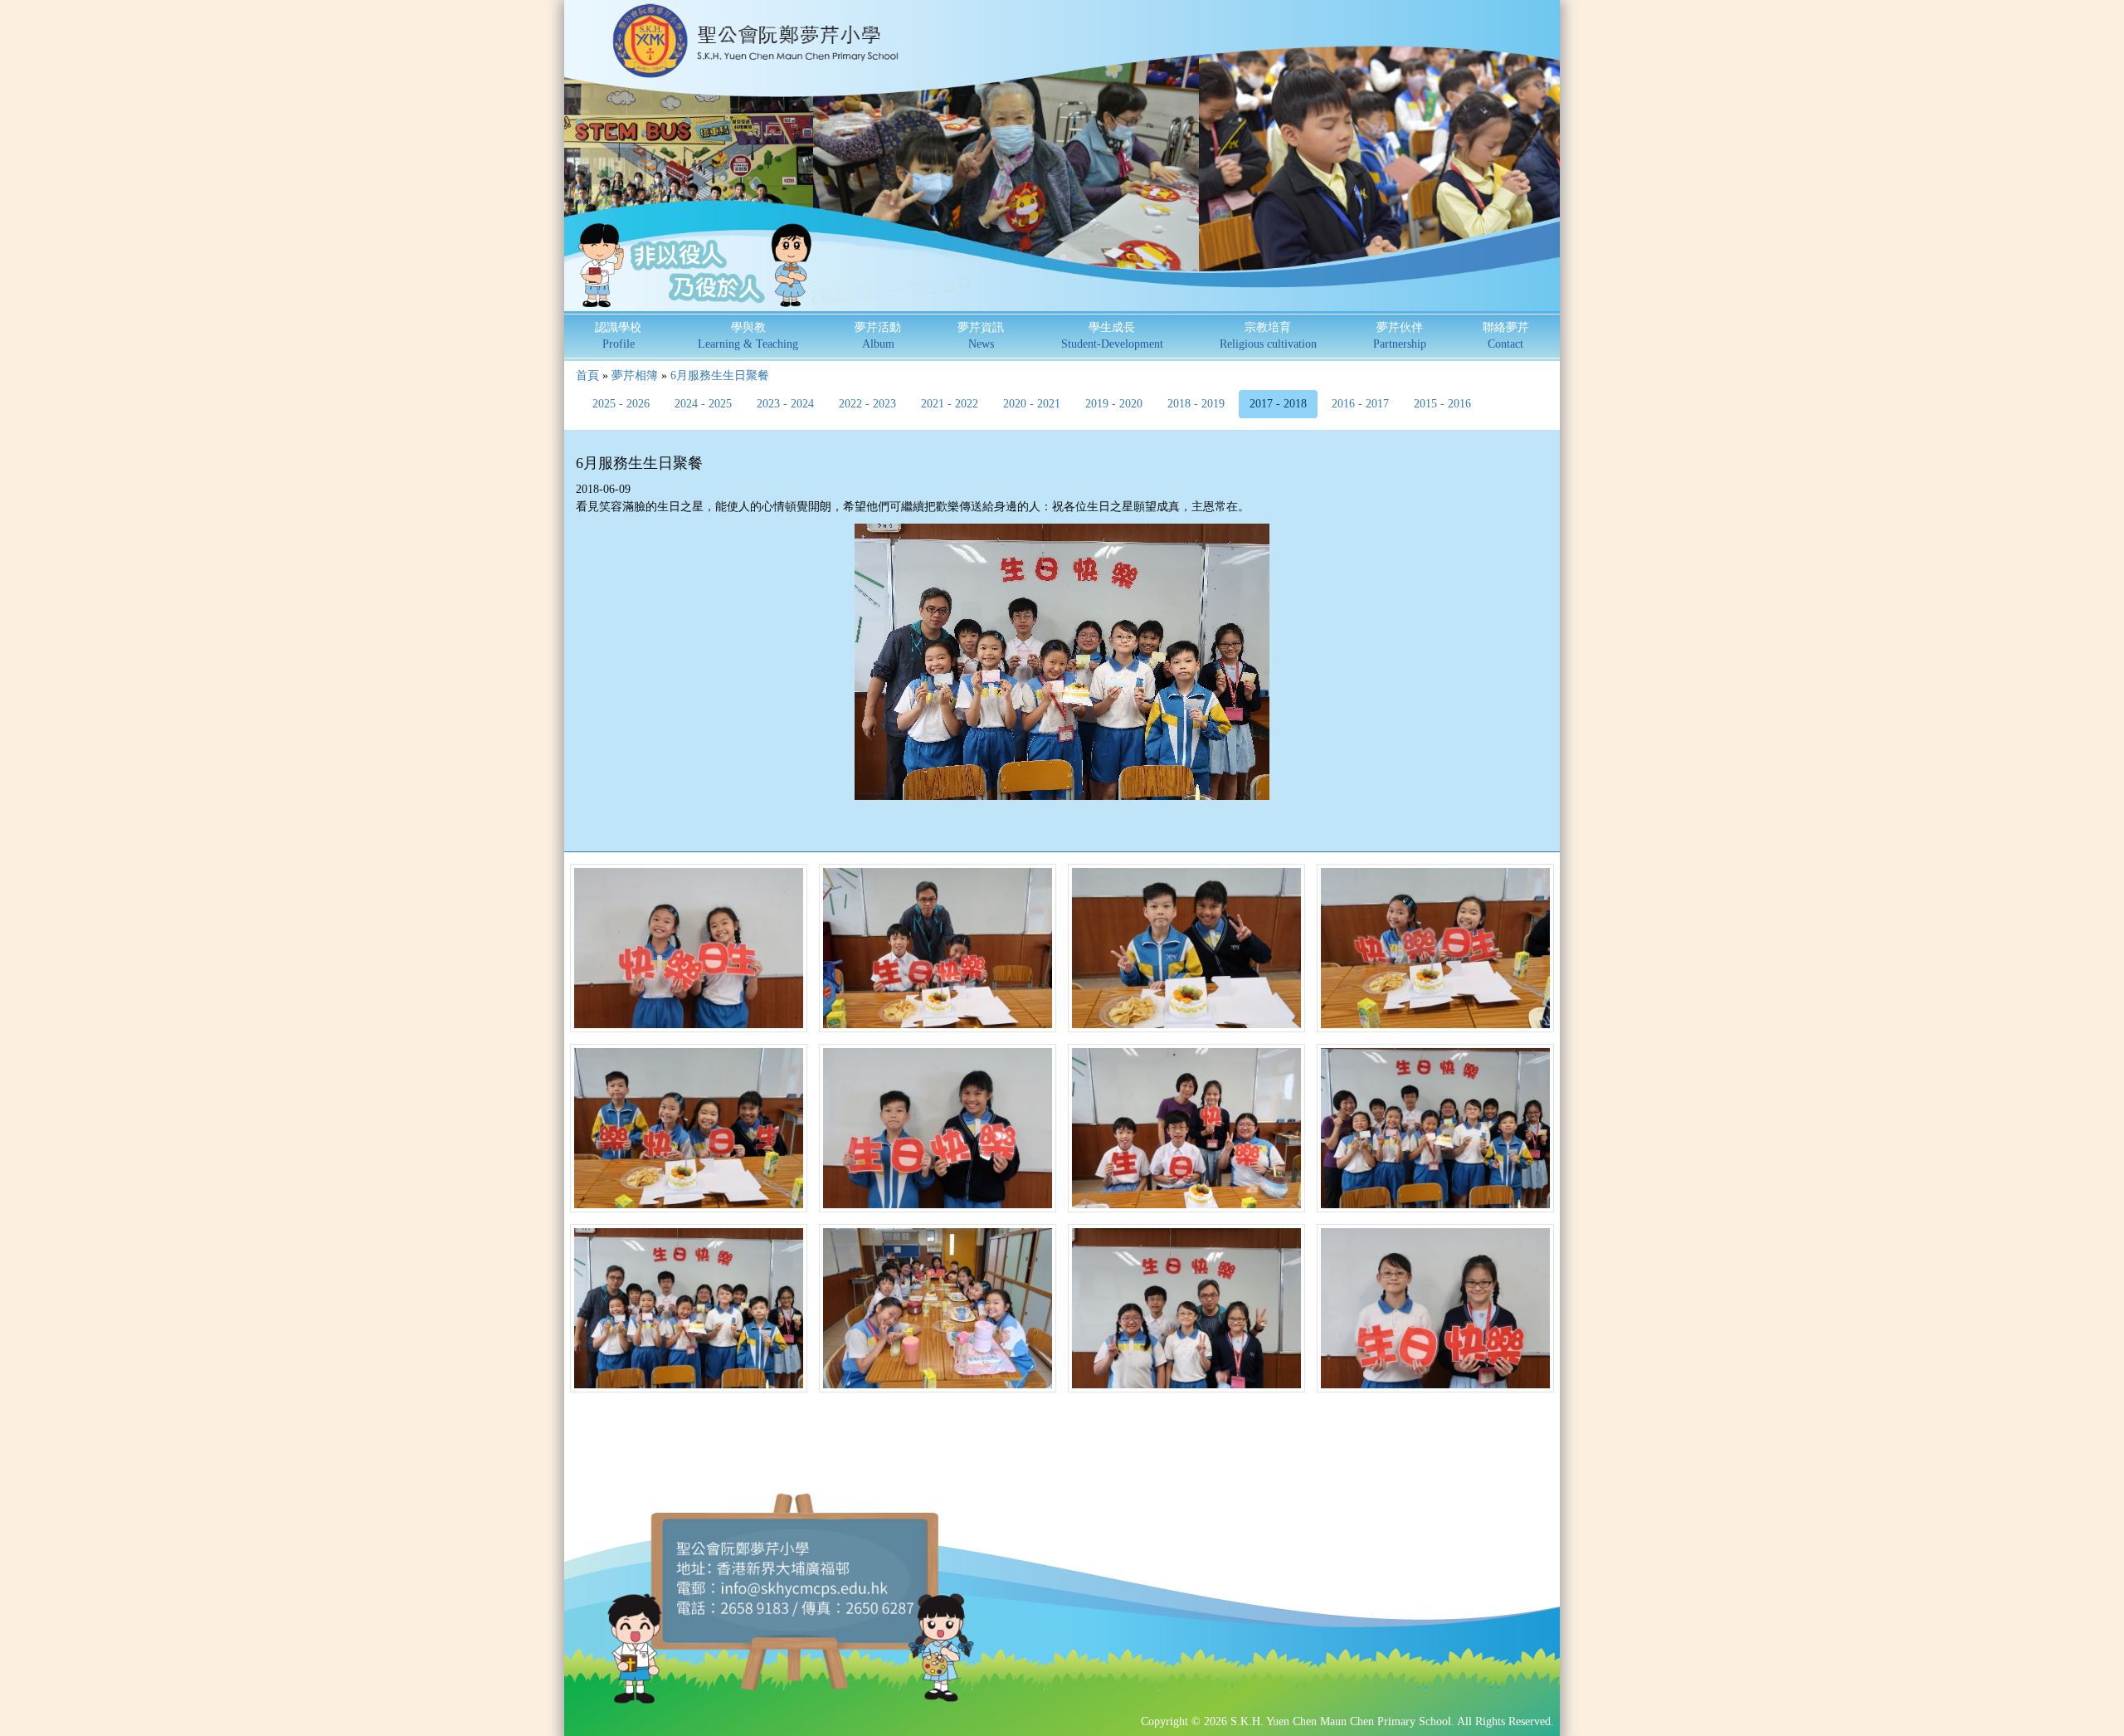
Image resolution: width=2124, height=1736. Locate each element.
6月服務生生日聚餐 (720, 375)
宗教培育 (1268, 336)
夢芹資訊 (981, 336)
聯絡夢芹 (1506, 336)
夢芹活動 (878, 336)
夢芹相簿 (635, 375)
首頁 (587, 375)
